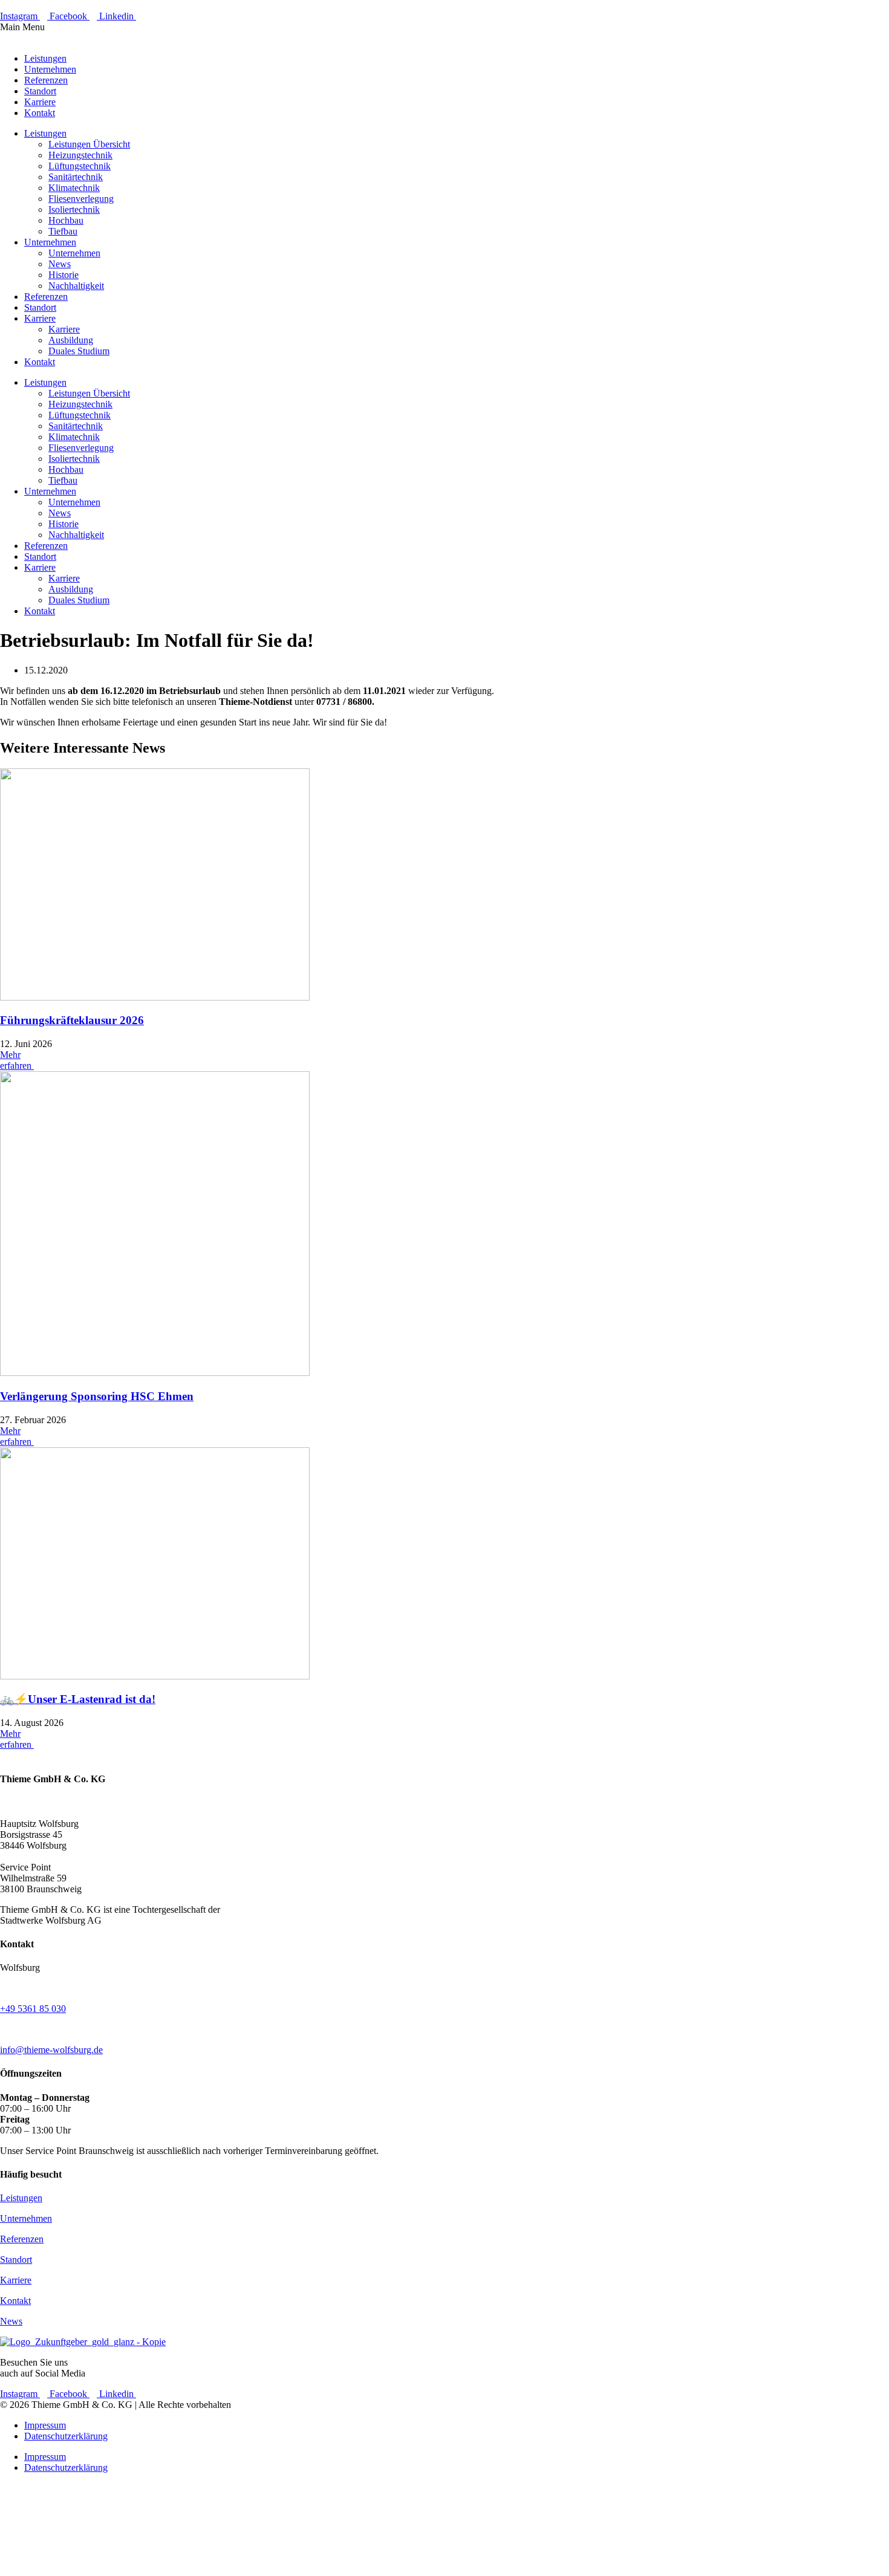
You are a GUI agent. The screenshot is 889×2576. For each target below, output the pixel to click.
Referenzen (46, 80)
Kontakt (40, 113)
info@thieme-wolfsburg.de (51, 2050)
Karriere (40, 102)
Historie (63, 275)
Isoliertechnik (74, 209)
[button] (444, 33)
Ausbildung (71, 340)
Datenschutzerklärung (66, 2436)
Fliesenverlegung (81, 199)
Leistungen (45, 58)
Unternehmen (50, 69)
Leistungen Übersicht (89, 144)
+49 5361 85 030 (33, 2009)
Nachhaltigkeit (76, 286)
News (60, 264)
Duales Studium (79, 351)
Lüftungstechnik (80, 166)
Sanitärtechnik (76, 177)
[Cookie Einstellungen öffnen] (91, 2570)
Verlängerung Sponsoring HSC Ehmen (97, 1396)
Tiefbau (63, 231)
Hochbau (66, 220)
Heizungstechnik (80, 155)
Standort (40, 91)
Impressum (45, 2425)
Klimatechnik (74, 188)
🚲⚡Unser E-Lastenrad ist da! (78, 1699)
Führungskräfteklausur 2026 (72, 1020)
